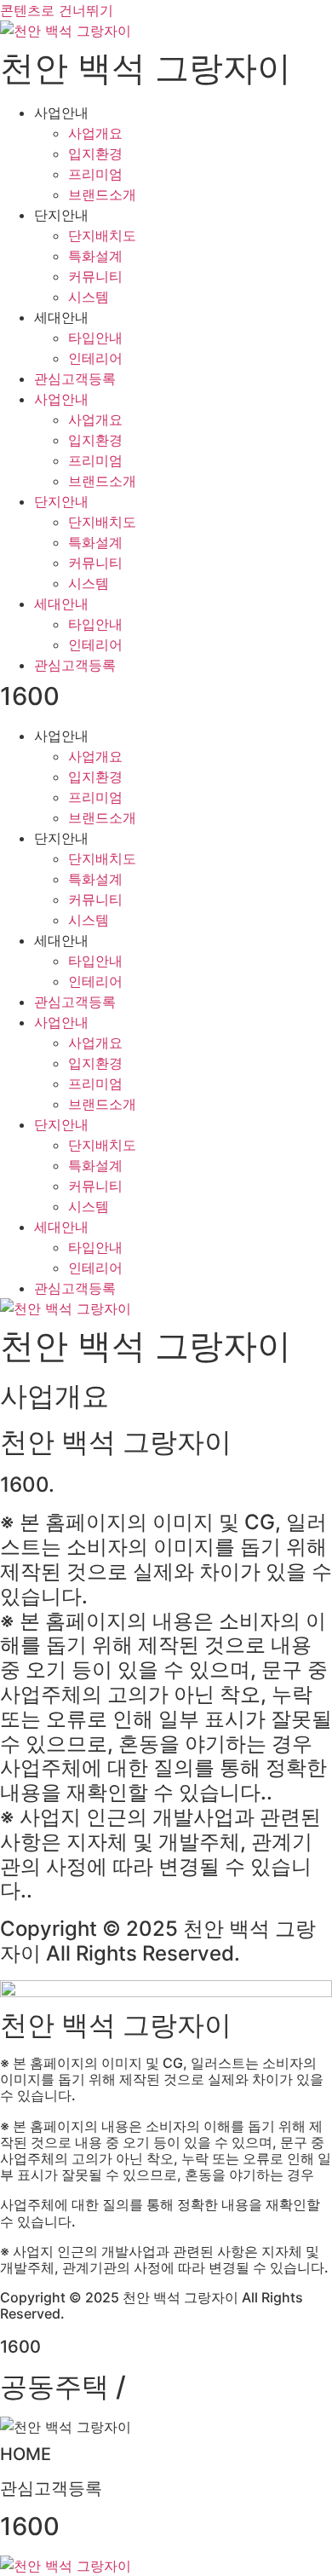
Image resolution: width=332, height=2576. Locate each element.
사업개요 (95, 133)
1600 (30, 696)
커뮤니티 (95, 276)
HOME (26, 2454)
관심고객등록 (75, 378)
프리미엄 (95, 174)
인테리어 (95, 358)
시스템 (89, 297)
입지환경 (95, 153)
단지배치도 (102, 235)
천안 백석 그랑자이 (146, 68)
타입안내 (95, 338)
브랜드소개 (102, 194)
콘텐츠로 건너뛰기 (57, 10)
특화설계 (95, 256)
